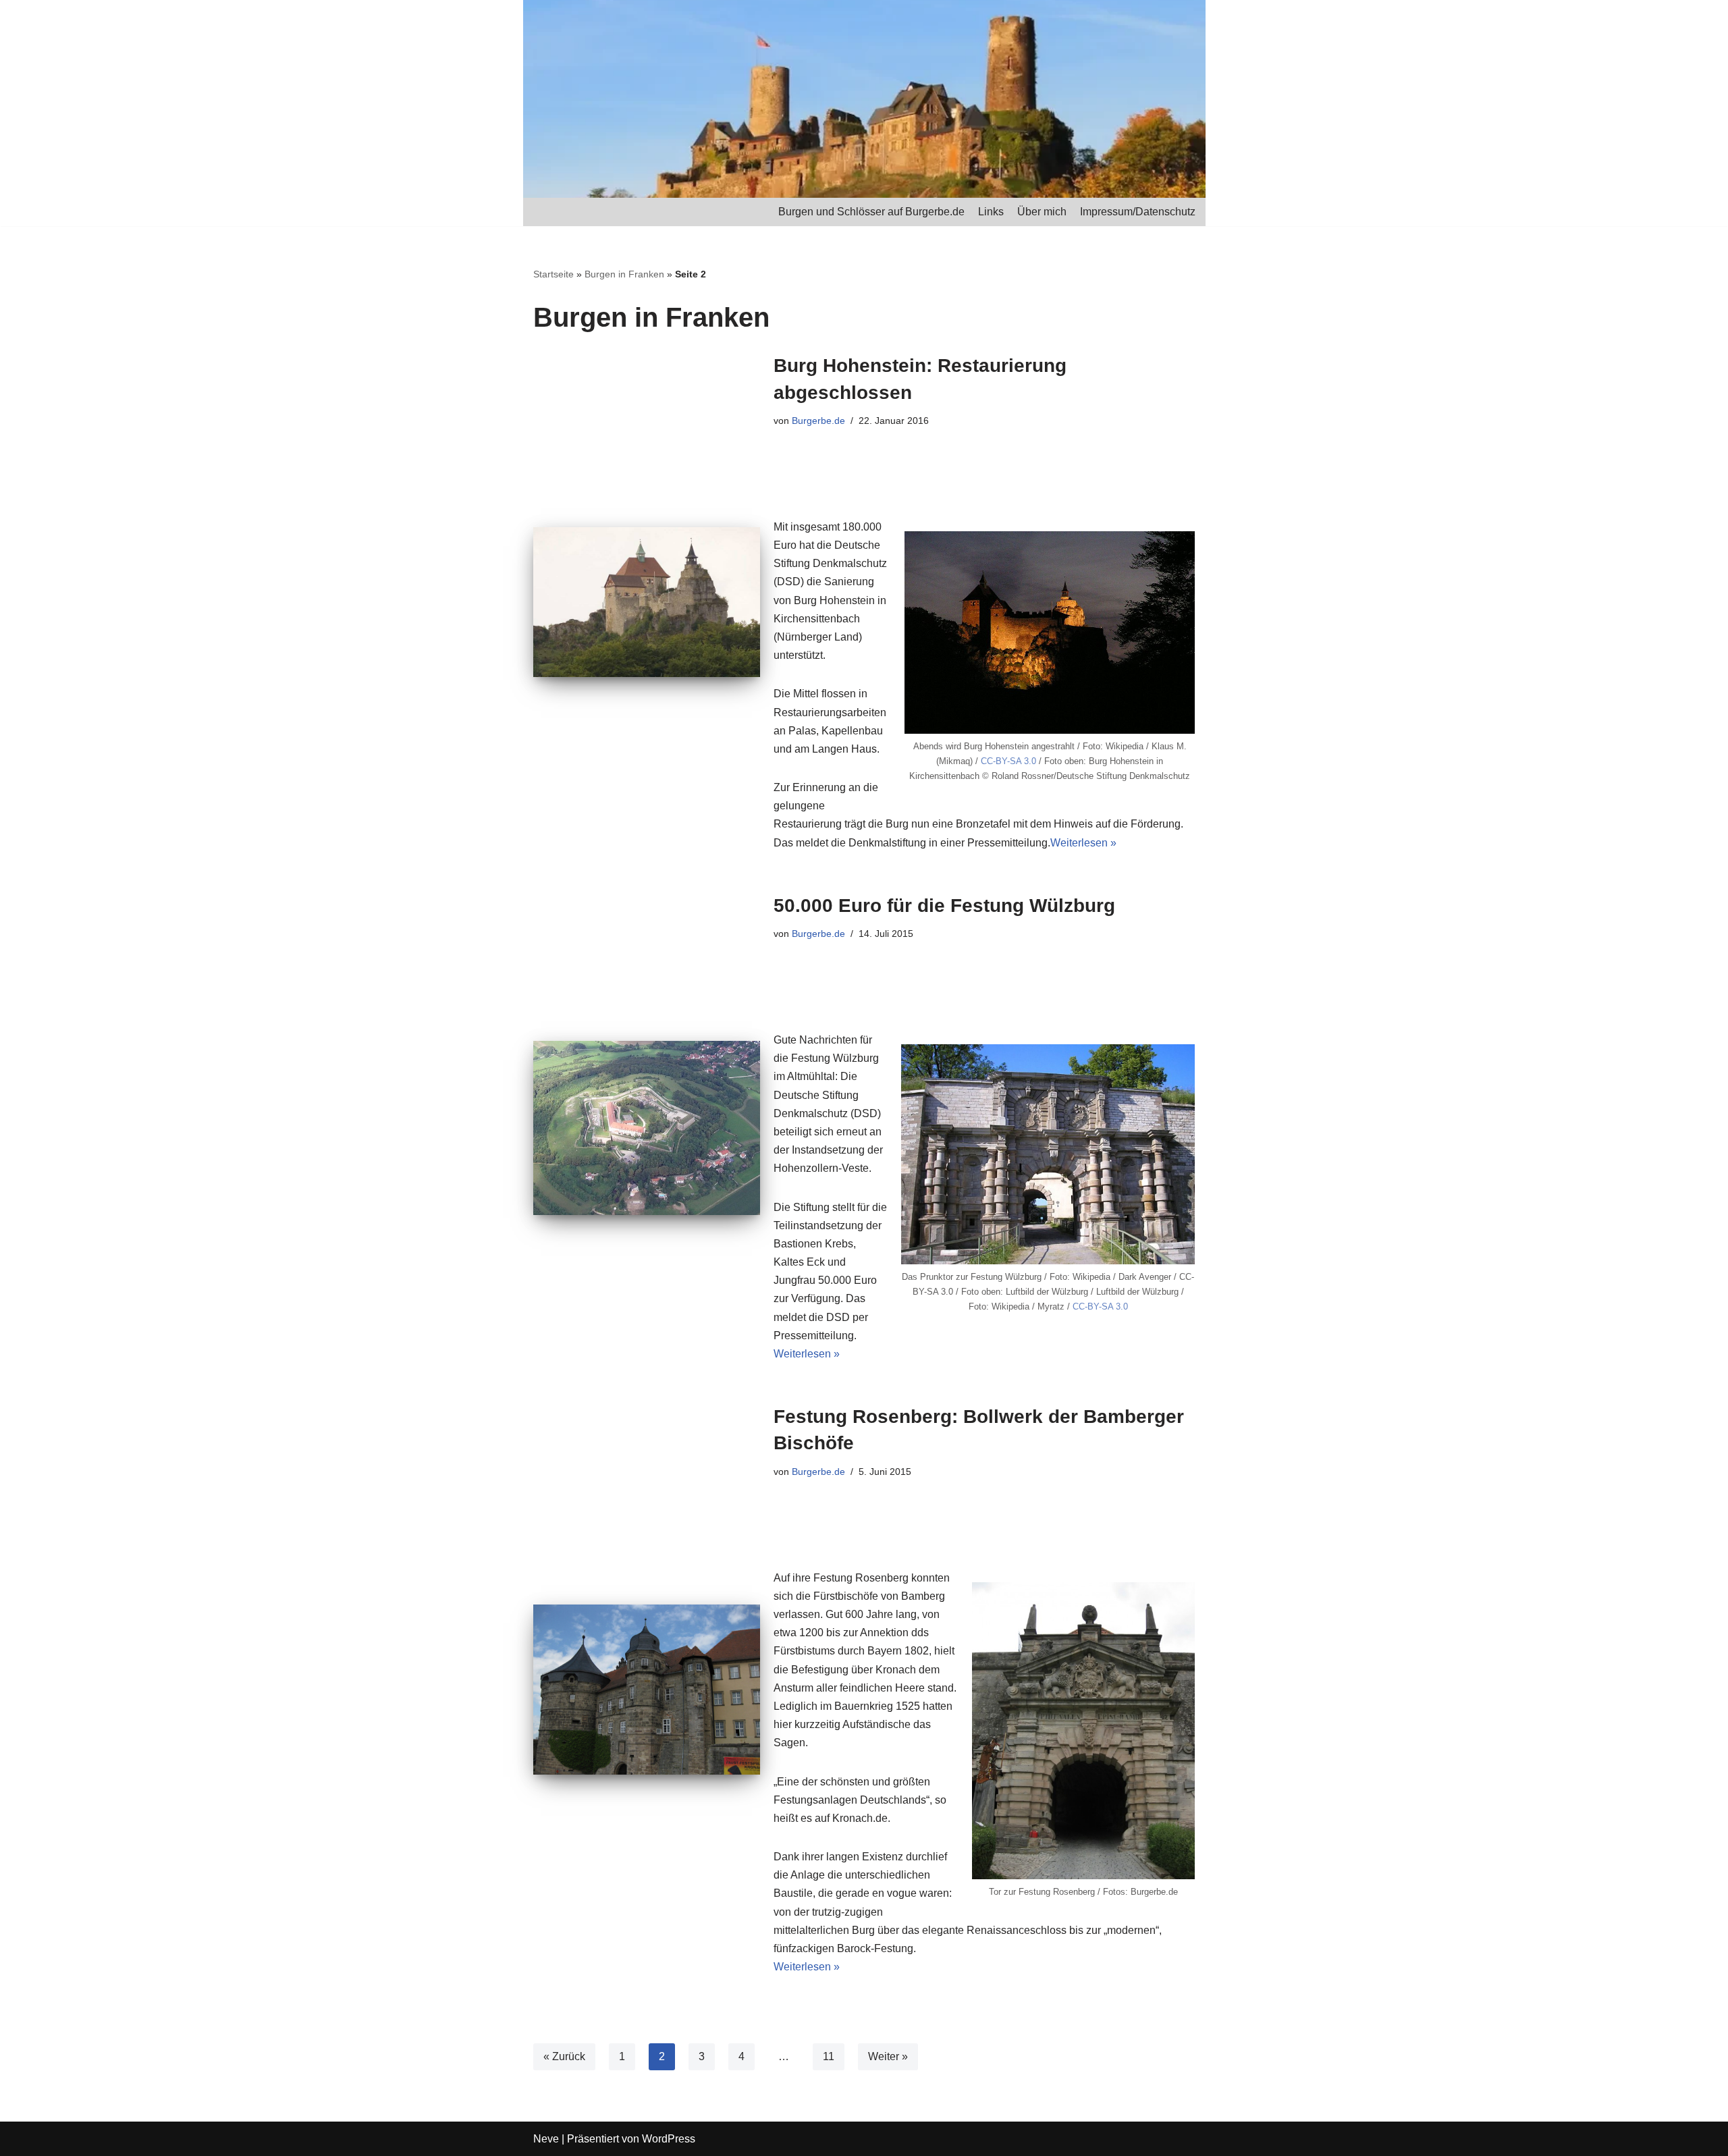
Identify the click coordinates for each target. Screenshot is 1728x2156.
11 (829, 2056)
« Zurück (564, 2056)
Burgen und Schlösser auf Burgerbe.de (871, 212)
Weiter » (888, 2056)
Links (991, 212)
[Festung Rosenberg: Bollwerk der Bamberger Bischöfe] (647, 1690)
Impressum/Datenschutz (1138, 212)
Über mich (1042, 212)
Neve (546, 2139)
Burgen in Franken (624, 274)
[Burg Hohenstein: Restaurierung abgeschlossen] (647, 602)
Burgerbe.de (818, 421)
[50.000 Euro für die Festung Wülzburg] (647, 1128)
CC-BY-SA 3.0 (1008, 761)
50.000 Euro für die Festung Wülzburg (944, 906)
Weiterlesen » (1083, 843)
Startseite (553, 274)
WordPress (669, 2139)
